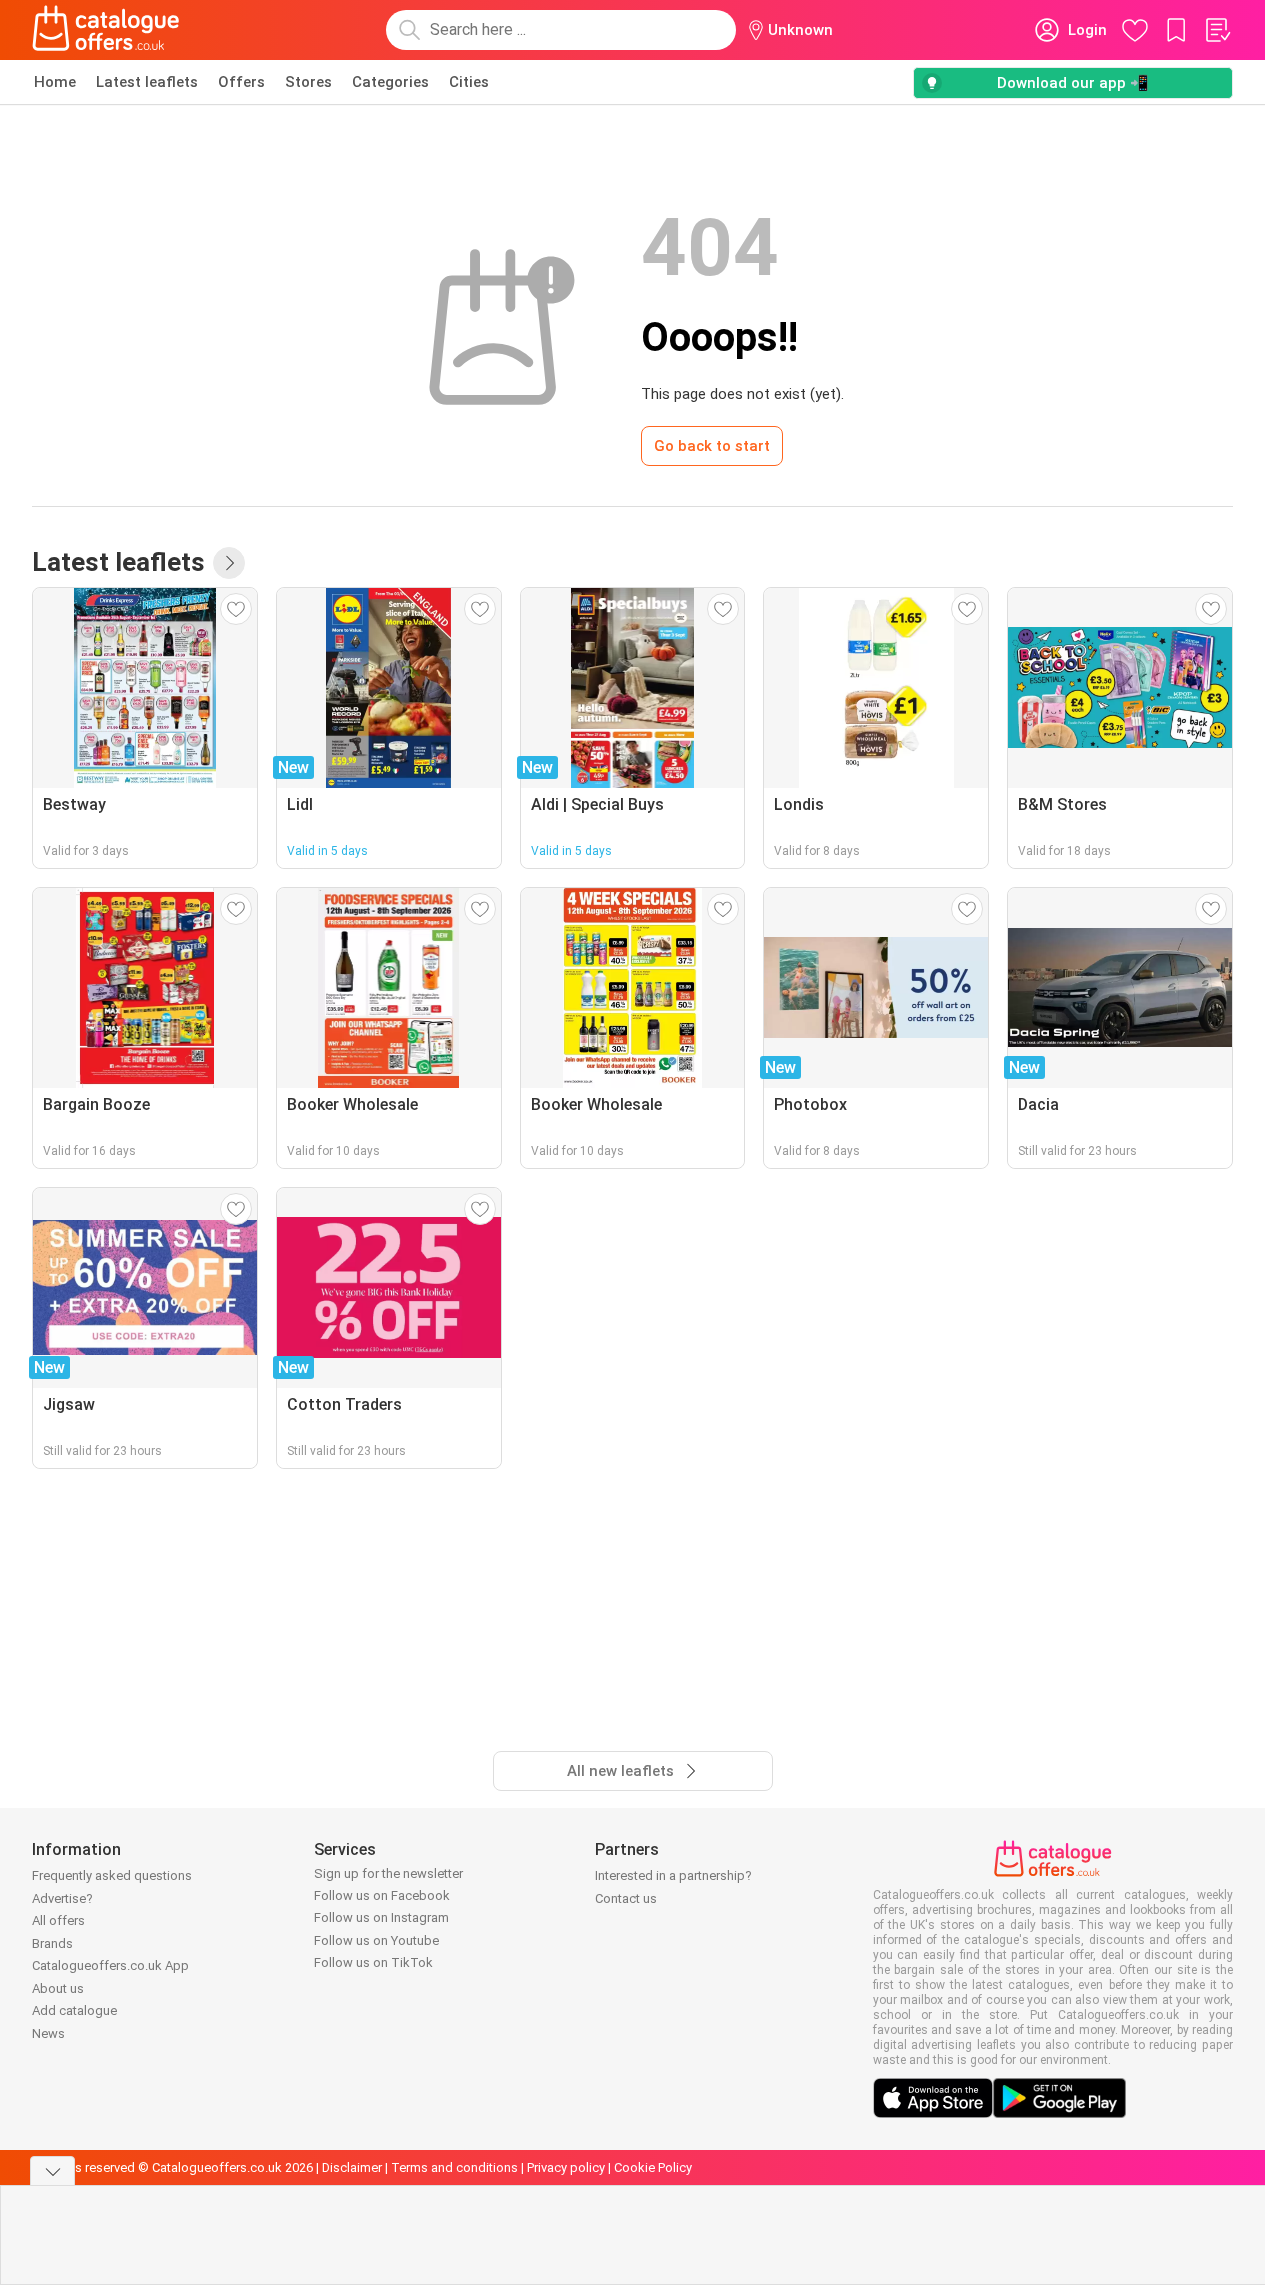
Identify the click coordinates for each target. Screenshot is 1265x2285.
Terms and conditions (454, 2167)
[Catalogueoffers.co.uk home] (106, 30)
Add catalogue (74, 2010)
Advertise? (62, 1898)
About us (58, 1988)
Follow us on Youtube (376, 1940)
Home (55, 82)
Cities (469, 82)
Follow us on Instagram (381, 1917)
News (48, 2033)
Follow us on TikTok (373, 1962)
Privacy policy (566, 2167)
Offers (241, 82)
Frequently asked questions (112, 1875)
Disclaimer (352, 2167)
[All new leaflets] (229, 563)
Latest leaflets (147, 82)
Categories (390, 82)
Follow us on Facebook (382, 1895)
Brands (52, 1943)
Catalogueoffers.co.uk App (110, 1965)
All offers (58, 1920)
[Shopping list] (1217, 30)
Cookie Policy (653, 2167)
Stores (308, 82)
